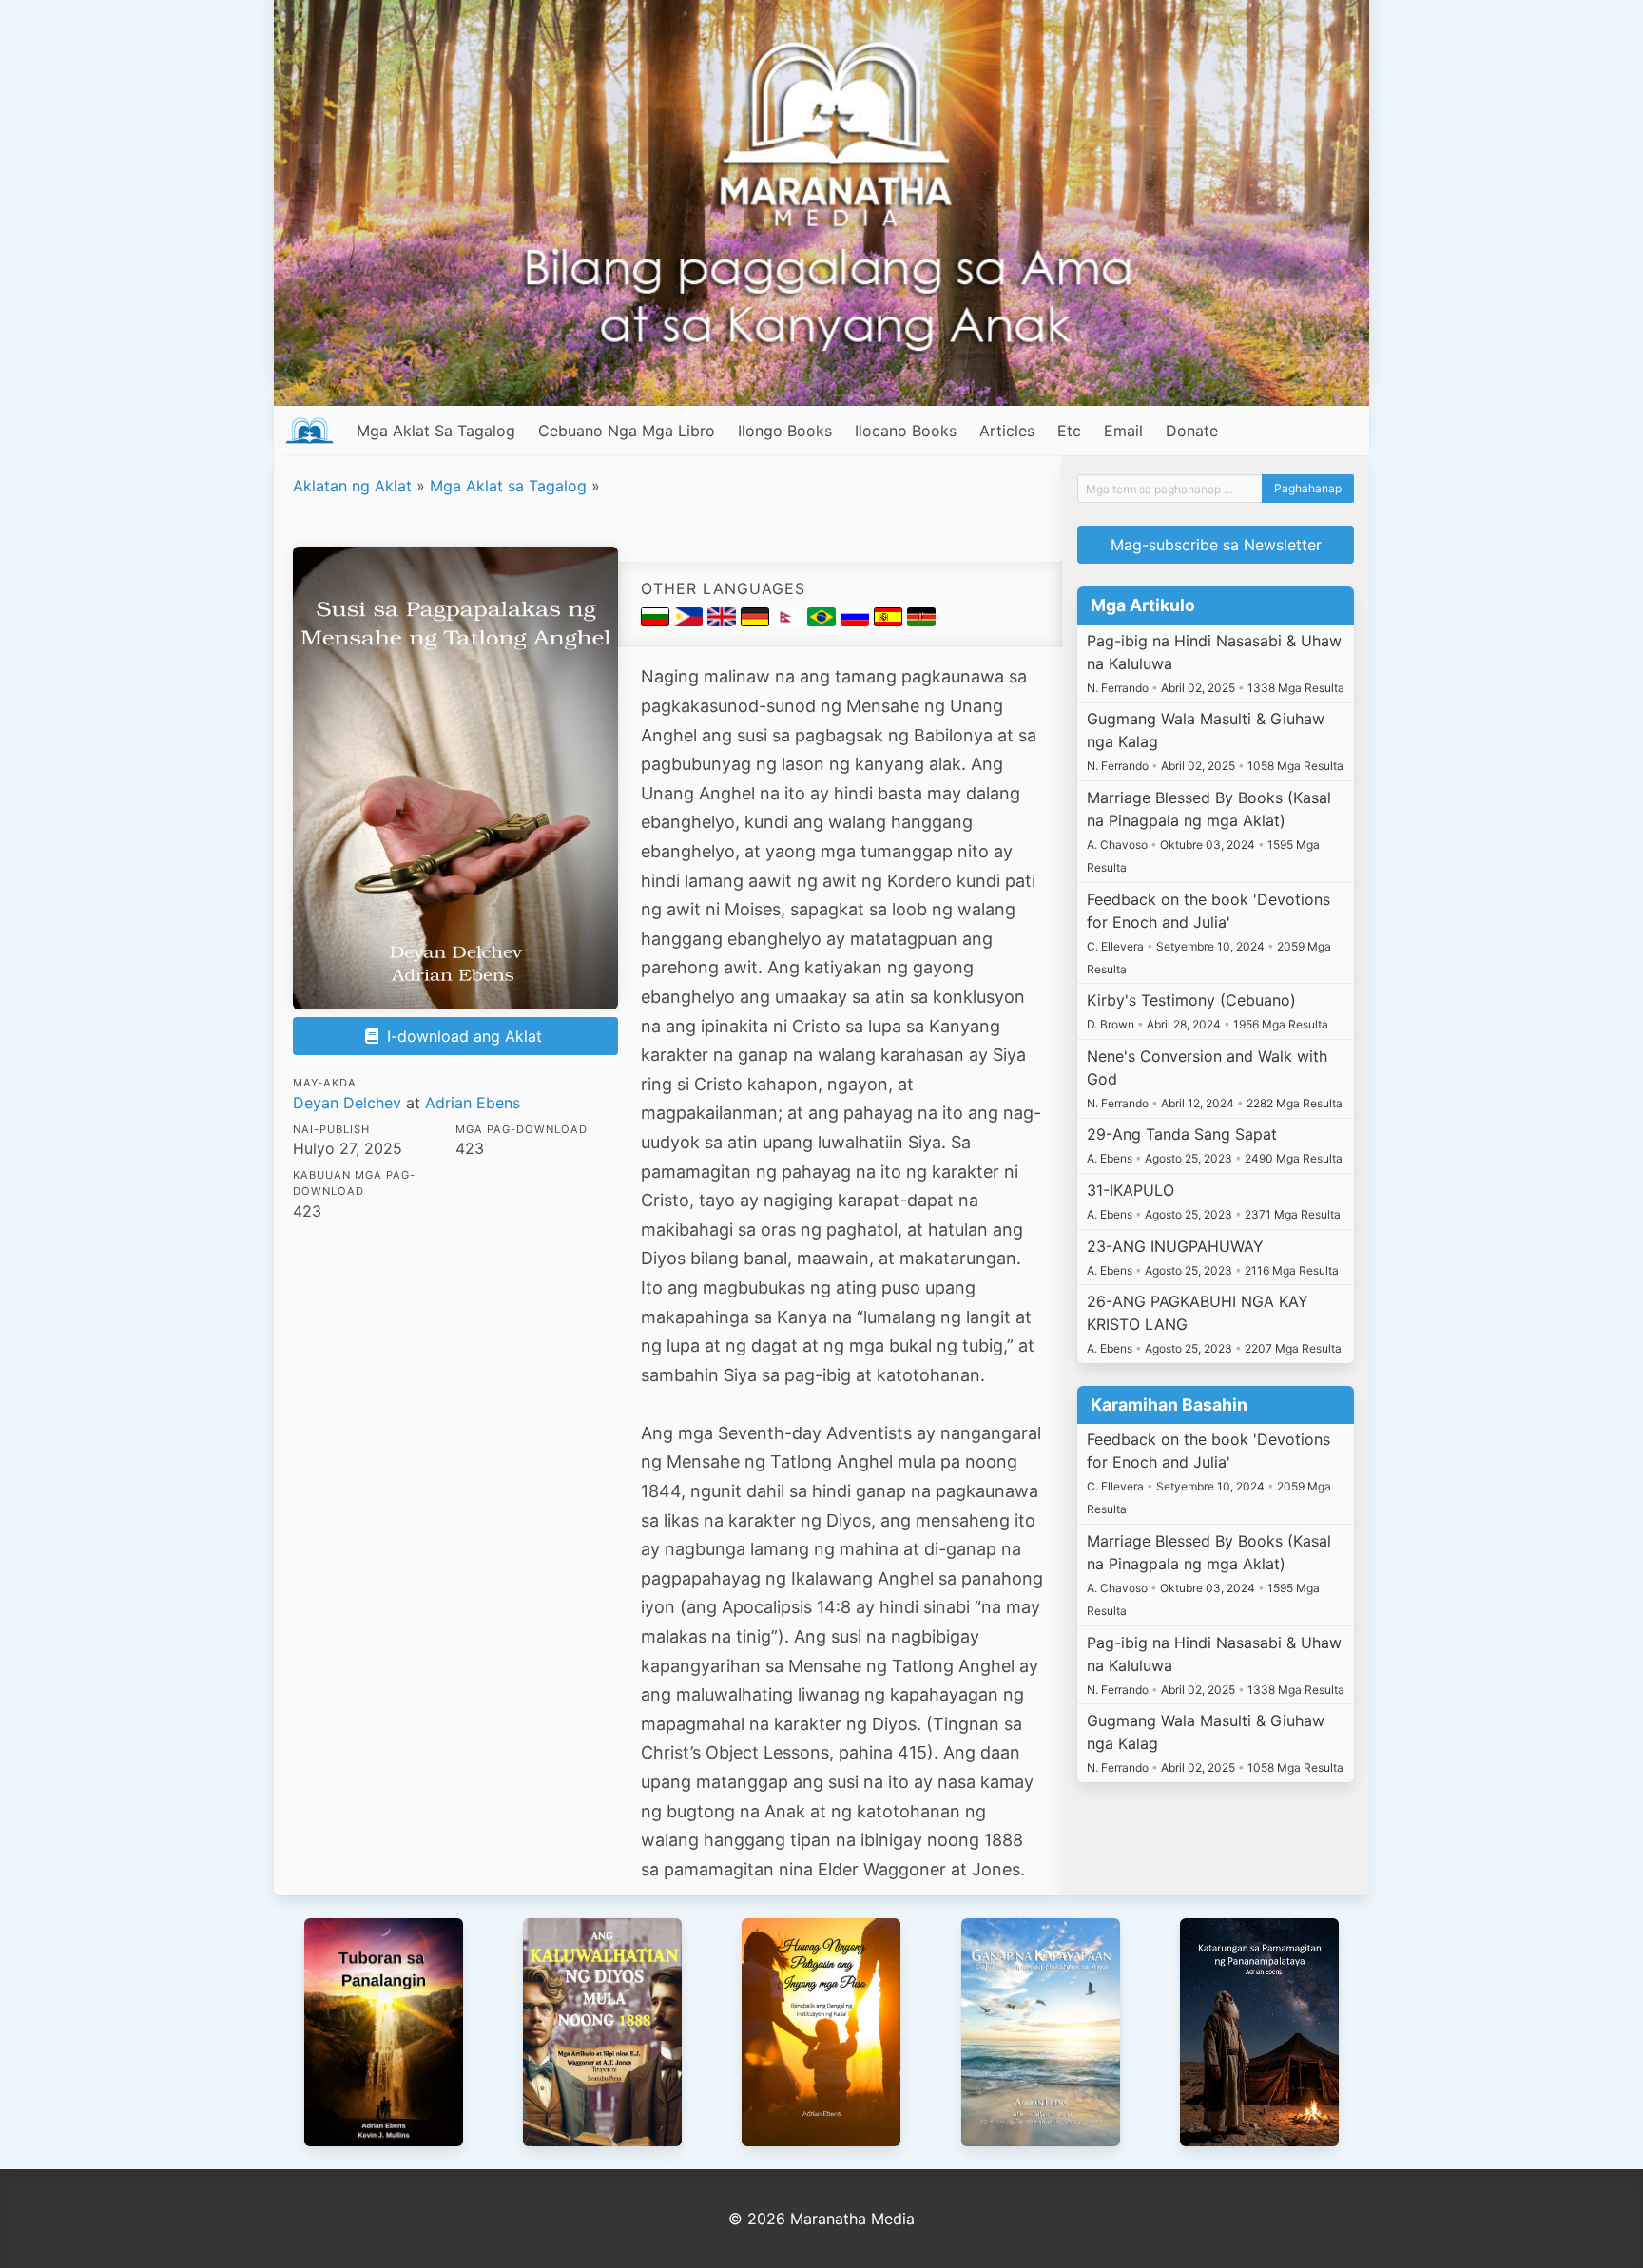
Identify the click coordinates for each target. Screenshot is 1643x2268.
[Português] (824, 621)
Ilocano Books (906, 431)
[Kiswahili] (921, 621)
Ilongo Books (785, 431)
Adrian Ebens (473, 1103)
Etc (1069, 431)
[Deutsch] (757, 621)
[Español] (890, 621)
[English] (724, 621)
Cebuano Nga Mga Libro (627, 431)
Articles (1007, 431)
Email (1123, 431)
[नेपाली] (791, 621)
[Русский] (857, 621)
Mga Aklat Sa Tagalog (436, 431)
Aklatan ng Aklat (352, 486)
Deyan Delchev (347, 1103)
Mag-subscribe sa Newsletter (1216, 545)
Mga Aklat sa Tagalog (508, 486)
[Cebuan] (691, 621)
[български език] (657, 621)
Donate (1192, 431)
